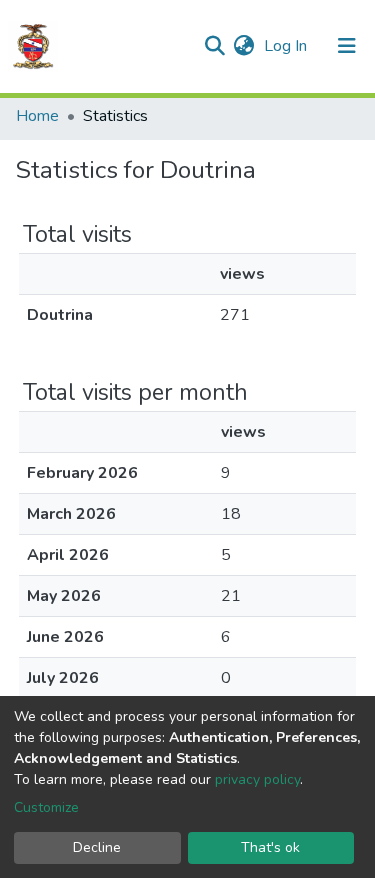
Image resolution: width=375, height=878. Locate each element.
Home (37, 116)
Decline (97, 847)
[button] (243, 46)
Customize (46, 807)
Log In (287, 46)
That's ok (270, 847)
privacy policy (257, 779)
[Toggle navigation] (347, 46)
